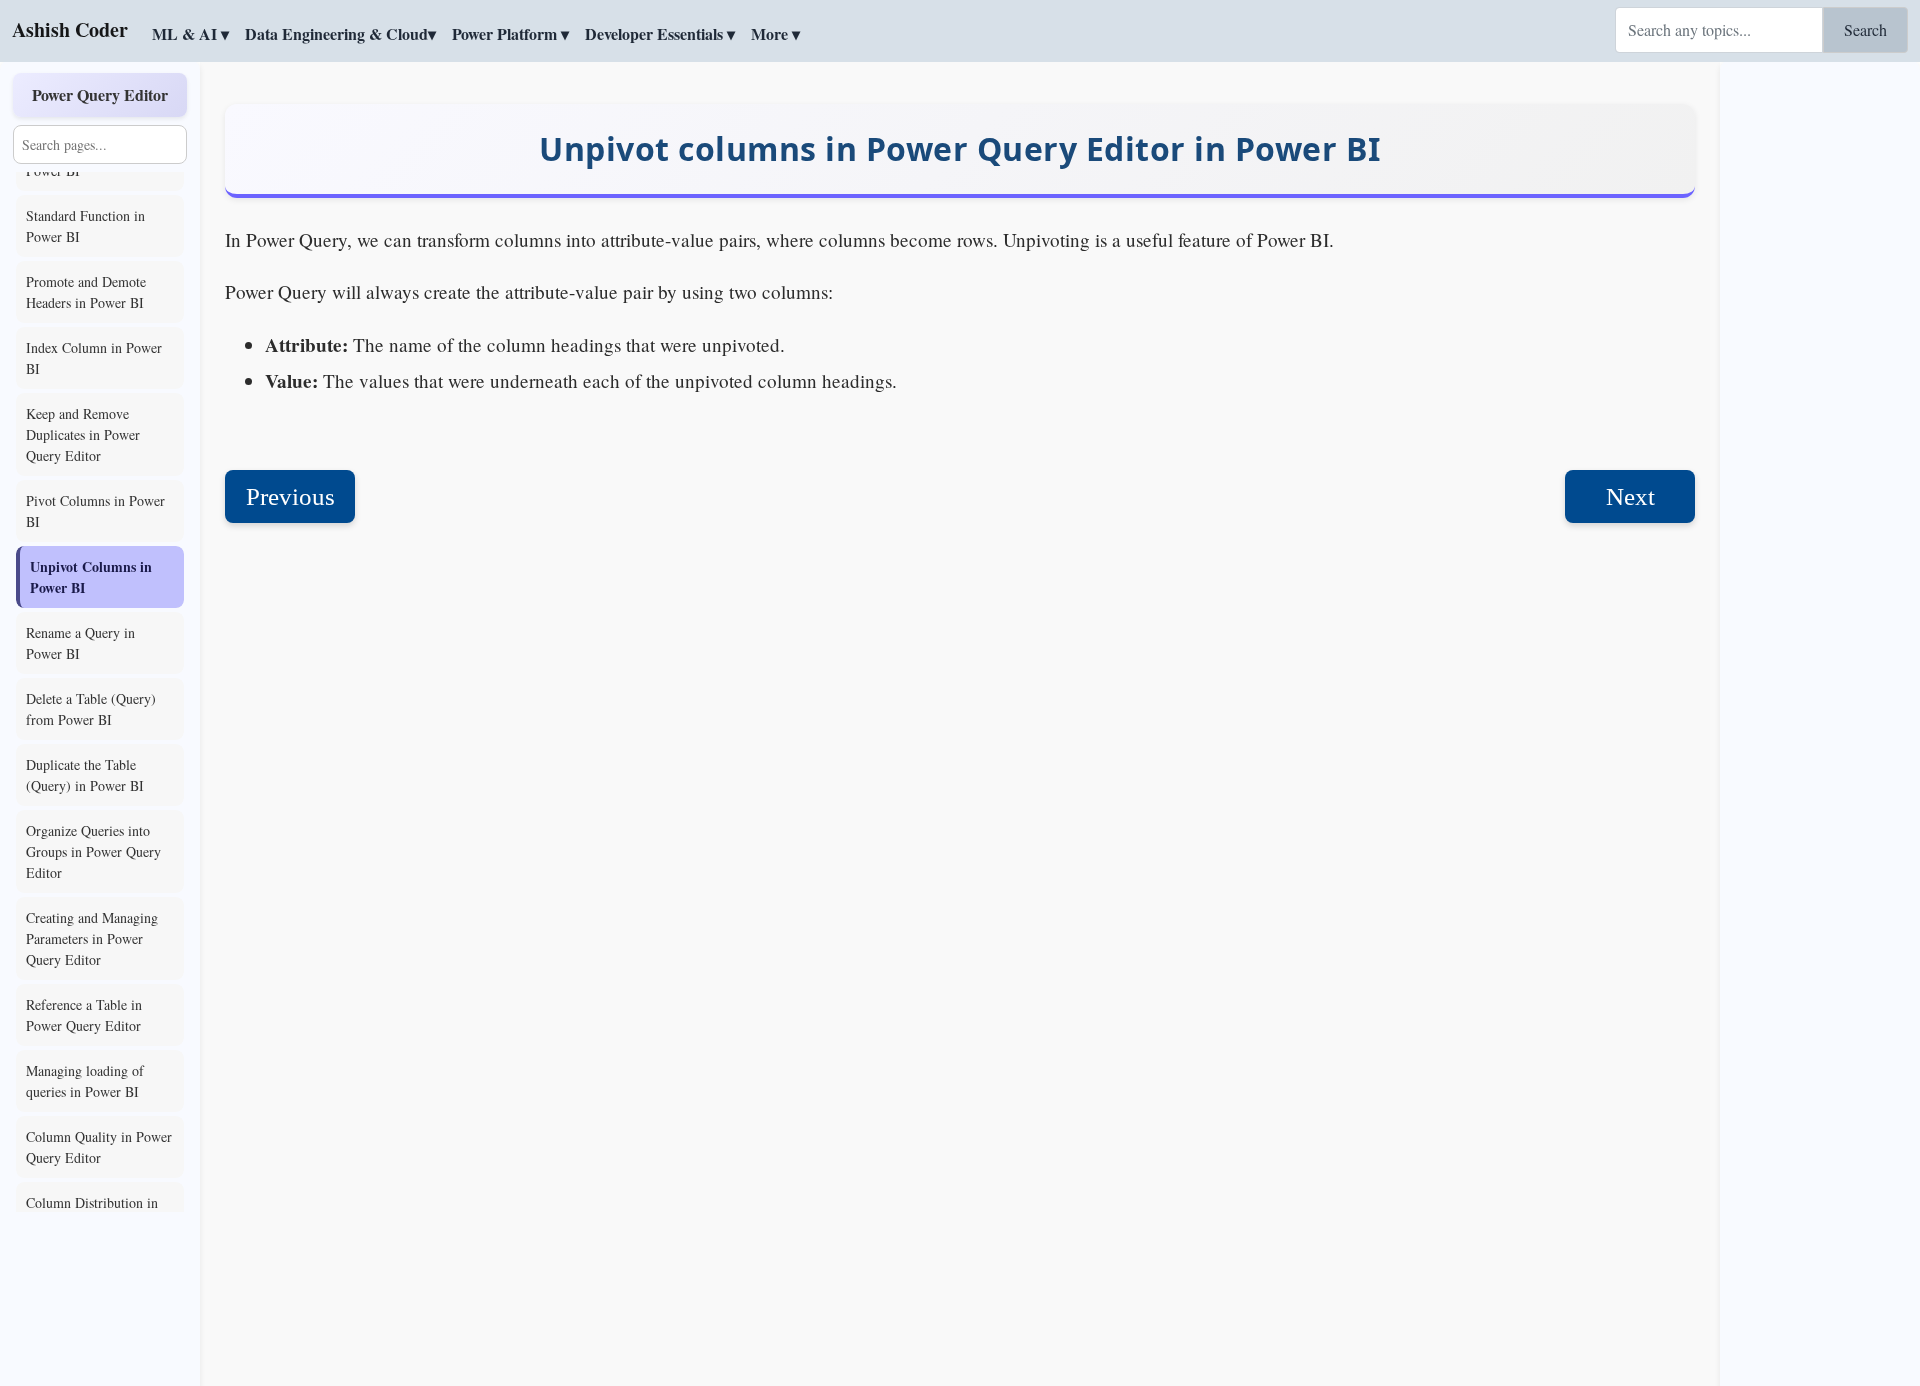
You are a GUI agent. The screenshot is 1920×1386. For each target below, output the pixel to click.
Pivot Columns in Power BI (95, 511)
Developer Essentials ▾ (660, 33)
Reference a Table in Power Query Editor (84, 1015)
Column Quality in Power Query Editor (99, 1147)
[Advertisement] (1820, 365)
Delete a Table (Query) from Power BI (91, 709)
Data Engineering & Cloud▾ (340, 33)
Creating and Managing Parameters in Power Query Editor (92, 938)
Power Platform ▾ (510, 33)
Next (1630, 496)
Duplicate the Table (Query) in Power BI (85, 775)
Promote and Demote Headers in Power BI (86, 292)
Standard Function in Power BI (85, 226)
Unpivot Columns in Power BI (91, 577)
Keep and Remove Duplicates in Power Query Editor (83, 434)
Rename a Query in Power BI (80, 643)
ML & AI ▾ (190, 33)
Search (1865, 29)
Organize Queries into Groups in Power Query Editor (93, 851)
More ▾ (775, 33)
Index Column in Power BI (94, 358)
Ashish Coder (70, 29)
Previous (290, 496)
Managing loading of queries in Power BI (85, 1081)
